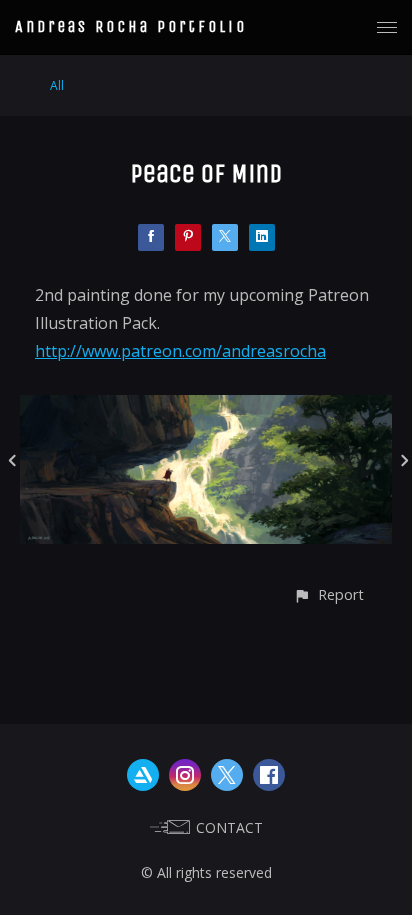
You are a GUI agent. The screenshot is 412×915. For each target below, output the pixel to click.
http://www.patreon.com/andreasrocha (180, 351)
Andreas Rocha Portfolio (131, 26)
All (57, 85)
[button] (328, 594)
